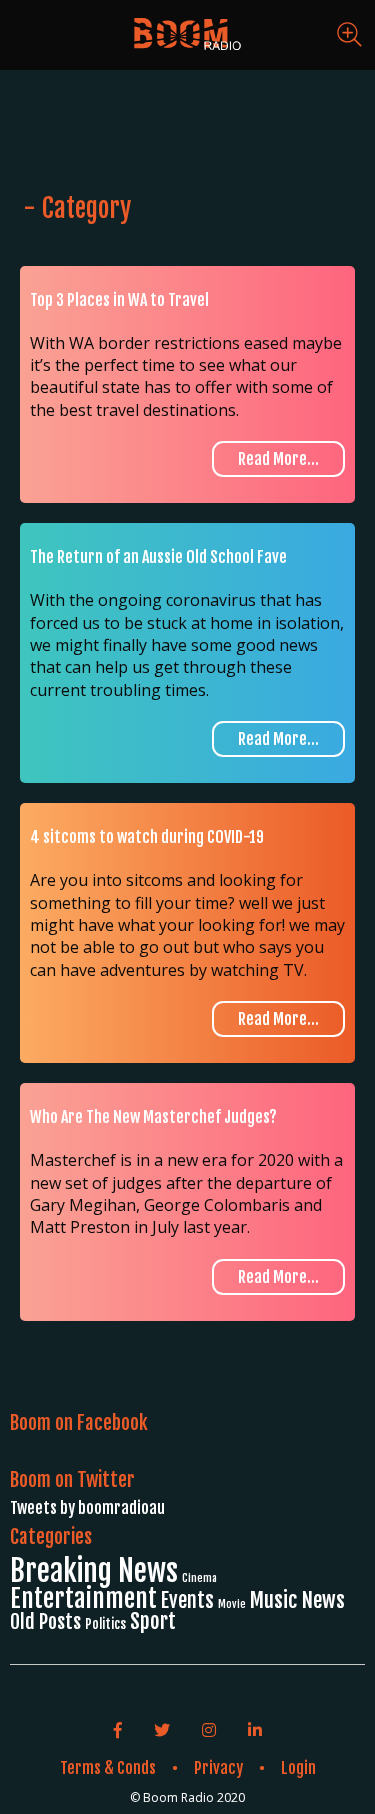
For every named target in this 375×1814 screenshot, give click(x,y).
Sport (153, 1621)
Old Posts (45, 1621)
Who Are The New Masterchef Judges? (153, 1117)
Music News (297, 1600)
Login (298, 1768)
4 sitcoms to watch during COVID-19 (147, 837)
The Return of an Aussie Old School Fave (158, 557)
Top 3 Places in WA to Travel (119, 300)
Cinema (199, 1578)
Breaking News (94, 1570)
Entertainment (83, 1598)
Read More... (278, 459)
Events (187, 1600)
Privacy (218, 1768)
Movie (232, 1604)
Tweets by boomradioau (87, 1508)
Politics (105, 1624)
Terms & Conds (108, 1768)
